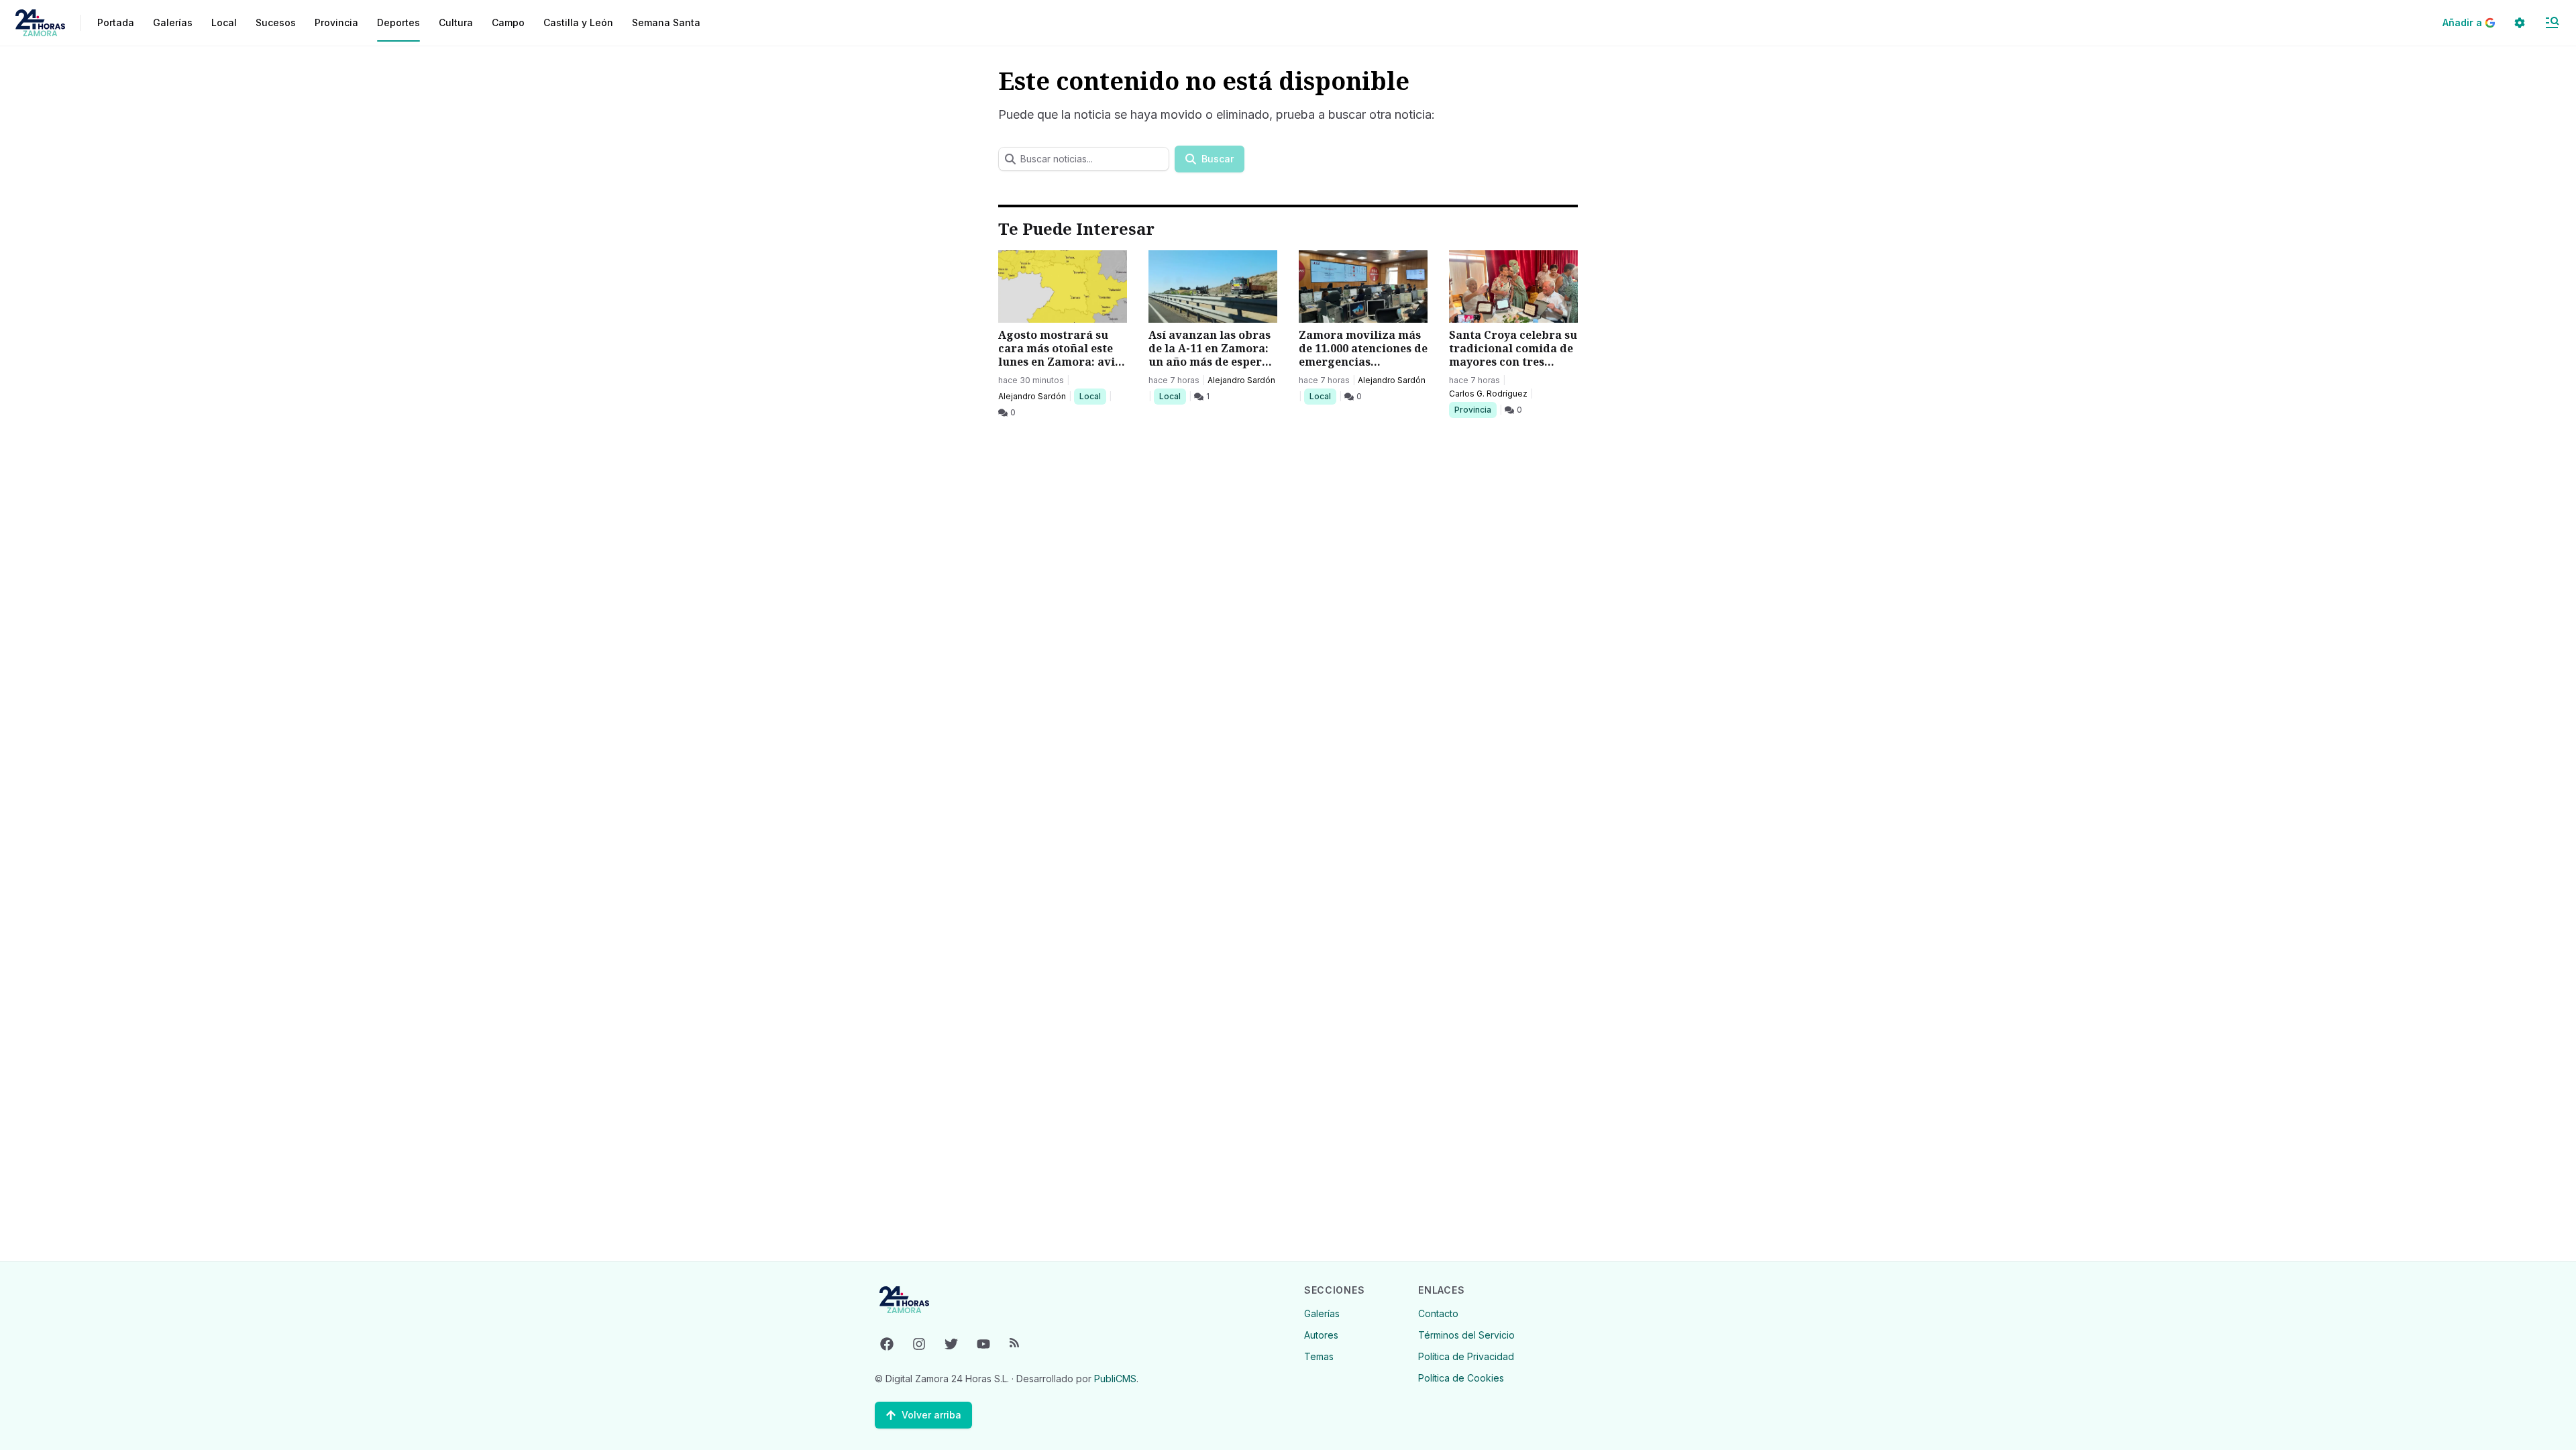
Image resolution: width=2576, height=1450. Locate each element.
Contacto (1438, 1313)
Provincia (1474, 409)
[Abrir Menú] (2552, 23)
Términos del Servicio (1466, 1335)
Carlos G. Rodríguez (1488, 394)
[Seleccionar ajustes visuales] (2520, 23)
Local (1092, 396)
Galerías (173, 22)
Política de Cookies (1461, 1378)
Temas (1319, 1356)
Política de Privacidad (1466, 1356)
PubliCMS (1115, 1379)
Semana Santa (666, 22)
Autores (1321, 1335)
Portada (116, 22)
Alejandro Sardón (1032, 396)
